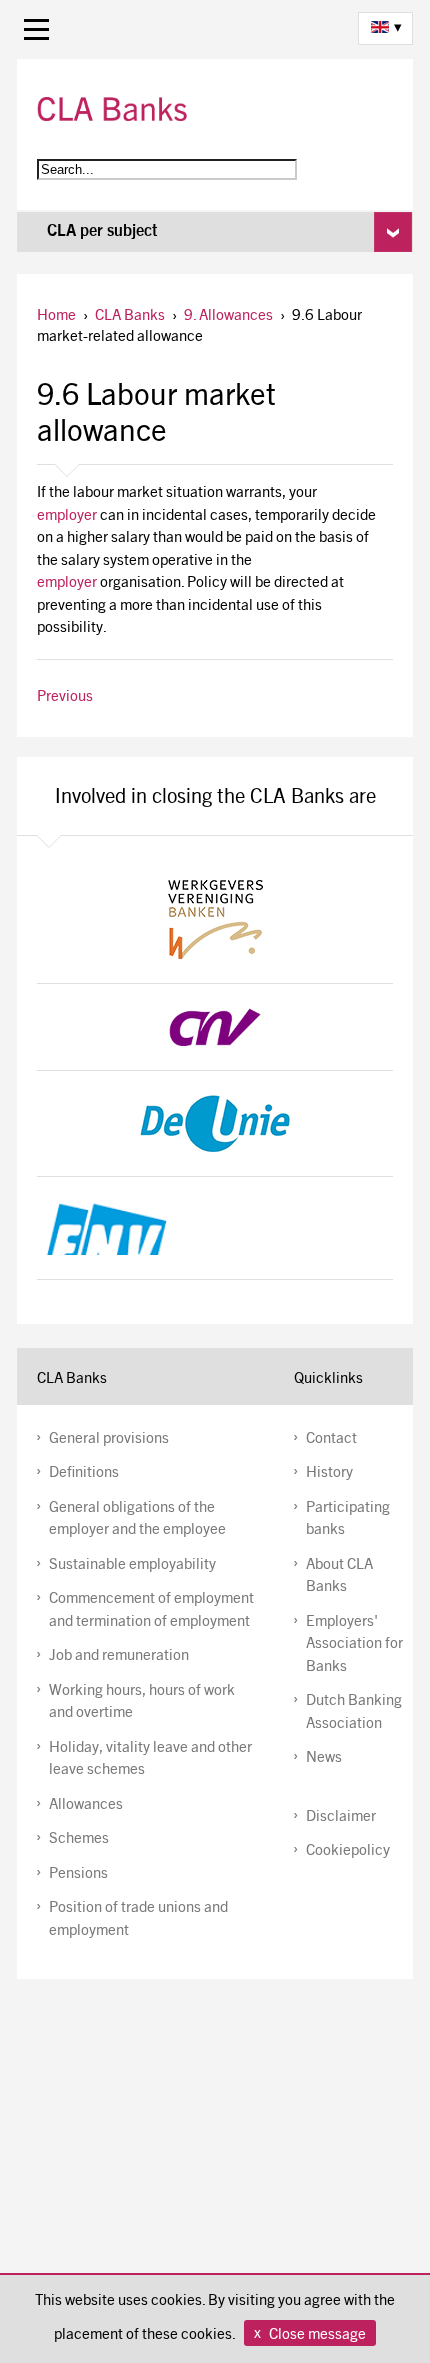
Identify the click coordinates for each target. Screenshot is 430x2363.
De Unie (215, 1123)
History (329, 1473)
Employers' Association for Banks (354, 1645)
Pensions (78, 1874)
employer (67, 516)
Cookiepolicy (348, 1851)
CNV (215, 1027)
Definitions (84, 1473)
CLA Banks (112, 109)
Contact (331, 1439)
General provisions (109, 1439)
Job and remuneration (119, 1656)
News (324, 1758)
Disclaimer (341, 1817)
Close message (317, 2335)
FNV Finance (215, 1228)
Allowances (86, 1805)
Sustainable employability (132, 1565)
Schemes (79, 1839)
